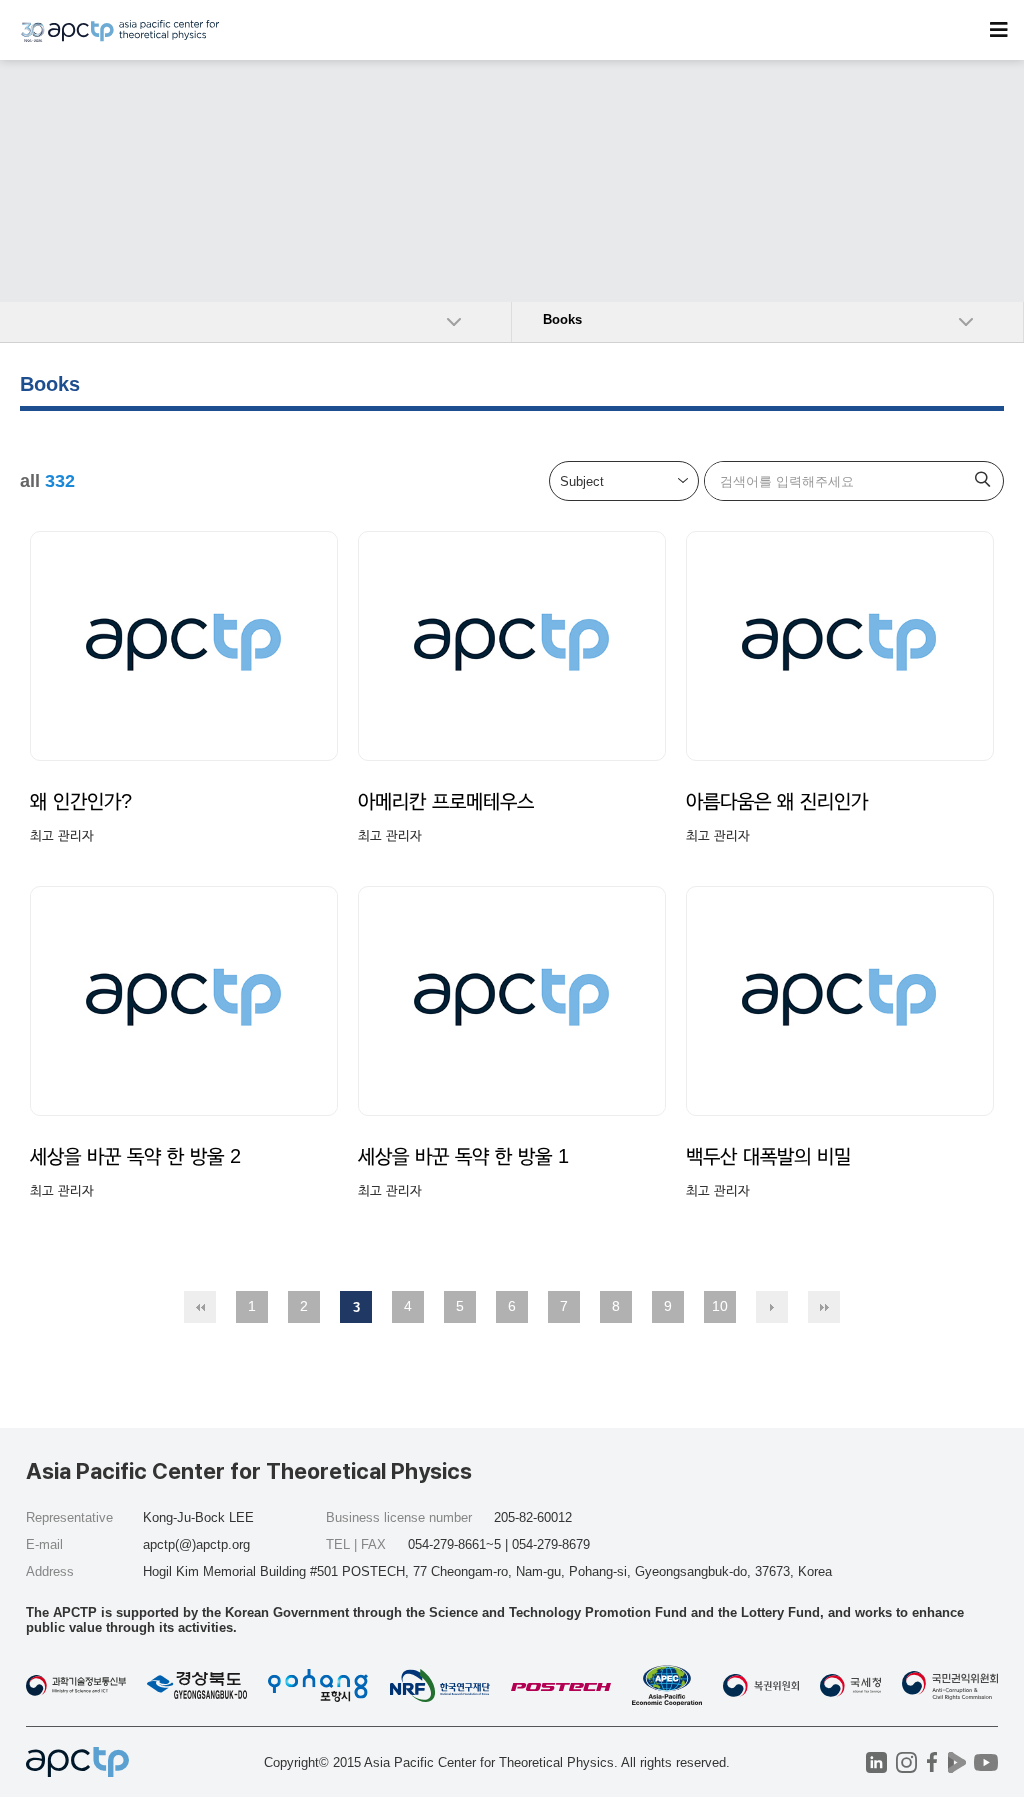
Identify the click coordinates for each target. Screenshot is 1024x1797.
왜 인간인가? (81, 801)
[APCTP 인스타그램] (906, 1762)
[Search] (983, 481)
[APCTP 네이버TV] (956, 1762)
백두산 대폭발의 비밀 (768, 1156)
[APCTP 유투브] (985, 1762)
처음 (200, 1307)
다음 (772, 1307)
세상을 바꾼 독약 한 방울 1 (463, 1156)
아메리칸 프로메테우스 (446, 801)
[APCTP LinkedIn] (876, 1762)
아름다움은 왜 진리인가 (777, 801)
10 (720, 1306)
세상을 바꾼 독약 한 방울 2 (135, 1156)
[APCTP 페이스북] (931, 1762)
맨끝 (824, 1307)
